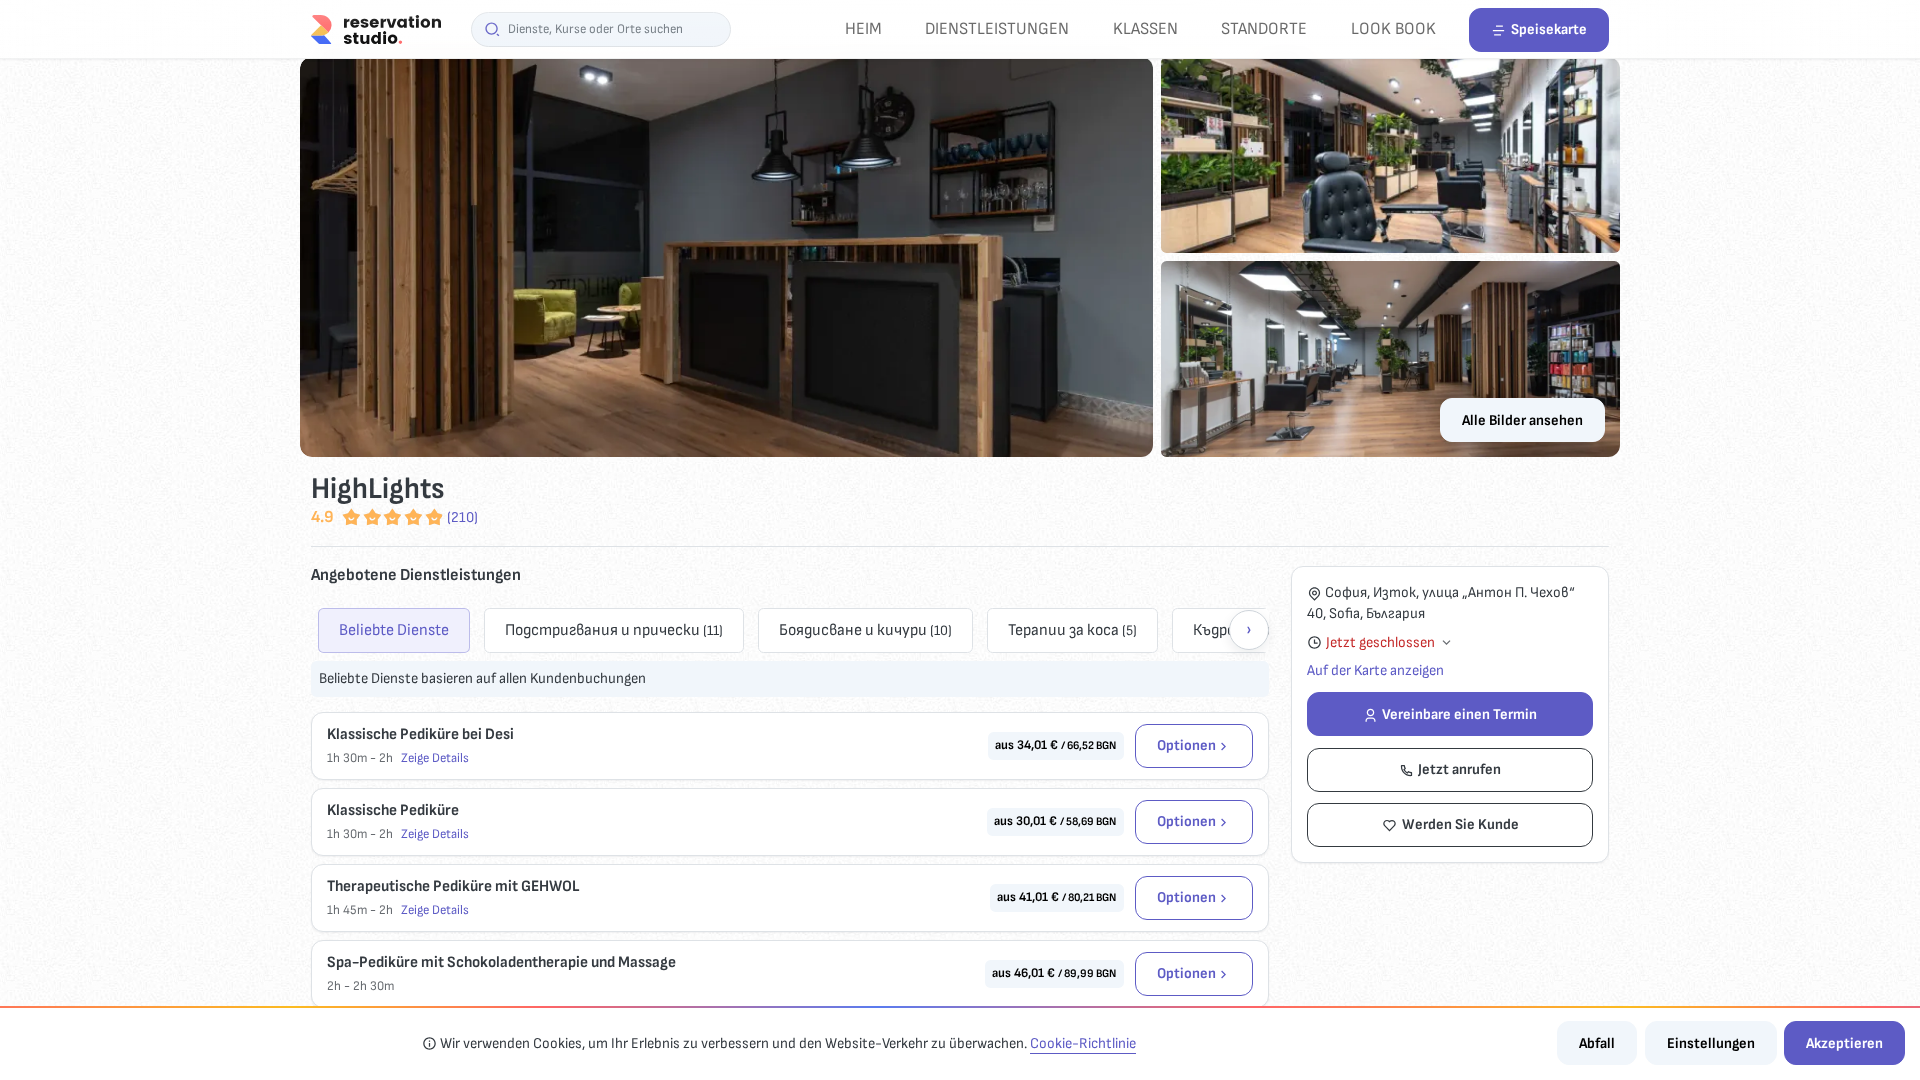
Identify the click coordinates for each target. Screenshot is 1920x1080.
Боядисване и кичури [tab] (865, 630)
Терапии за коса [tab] (1072, 630)
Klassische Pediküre (393, 810)
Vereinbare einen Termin (1459, 714)
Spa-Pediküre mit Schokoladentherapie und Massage (501, 962)
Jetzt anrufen (1459, 769)
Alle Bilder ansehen (1522, 420)
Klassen (1145, 28)
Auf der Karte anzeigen (1375, 670)
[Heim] (376, 28)
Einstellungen (1711, 1043)
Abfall (1597, 1043)
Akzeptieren (1844, 1043)
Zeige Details (435, 758)
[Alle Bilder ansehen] (960, 257)
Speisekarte (1549, 29)
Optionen (1186, 745)
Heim (863, 28)
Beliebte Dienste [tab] (394, 630)
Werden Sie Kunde (1460, 824)
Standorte (1264, 28)
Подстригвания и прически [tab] (614, 630)
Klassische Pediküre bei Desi (420, 734)
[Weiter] (1249, 630)
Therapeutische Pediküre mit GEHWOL (453, 886)
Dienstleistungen (997, 28)
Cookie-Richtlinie (1083, 1043)
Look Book (1393, 28)
